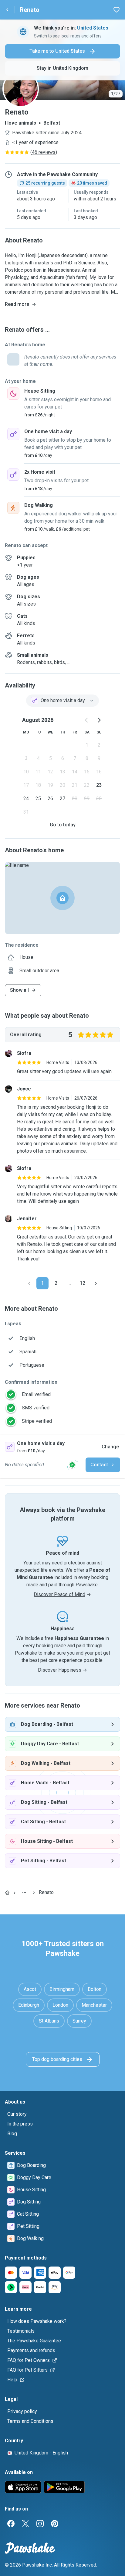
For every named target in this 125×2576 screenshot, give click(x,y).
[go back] (7, 10)
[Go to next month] (99, 720)
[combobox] (62, 701)
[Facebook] (11, 2524)
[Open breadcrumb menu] (24, 1892)
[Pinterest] (55, 2524)
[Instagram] (40, 2524)
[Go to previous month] (87, 720)
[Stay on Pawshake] (72, 1465)
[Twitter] (25, 2524)
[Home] (7, 1892)
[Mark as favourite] (117, 10)
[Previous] (29, 1283)
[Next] (96, 1283)
